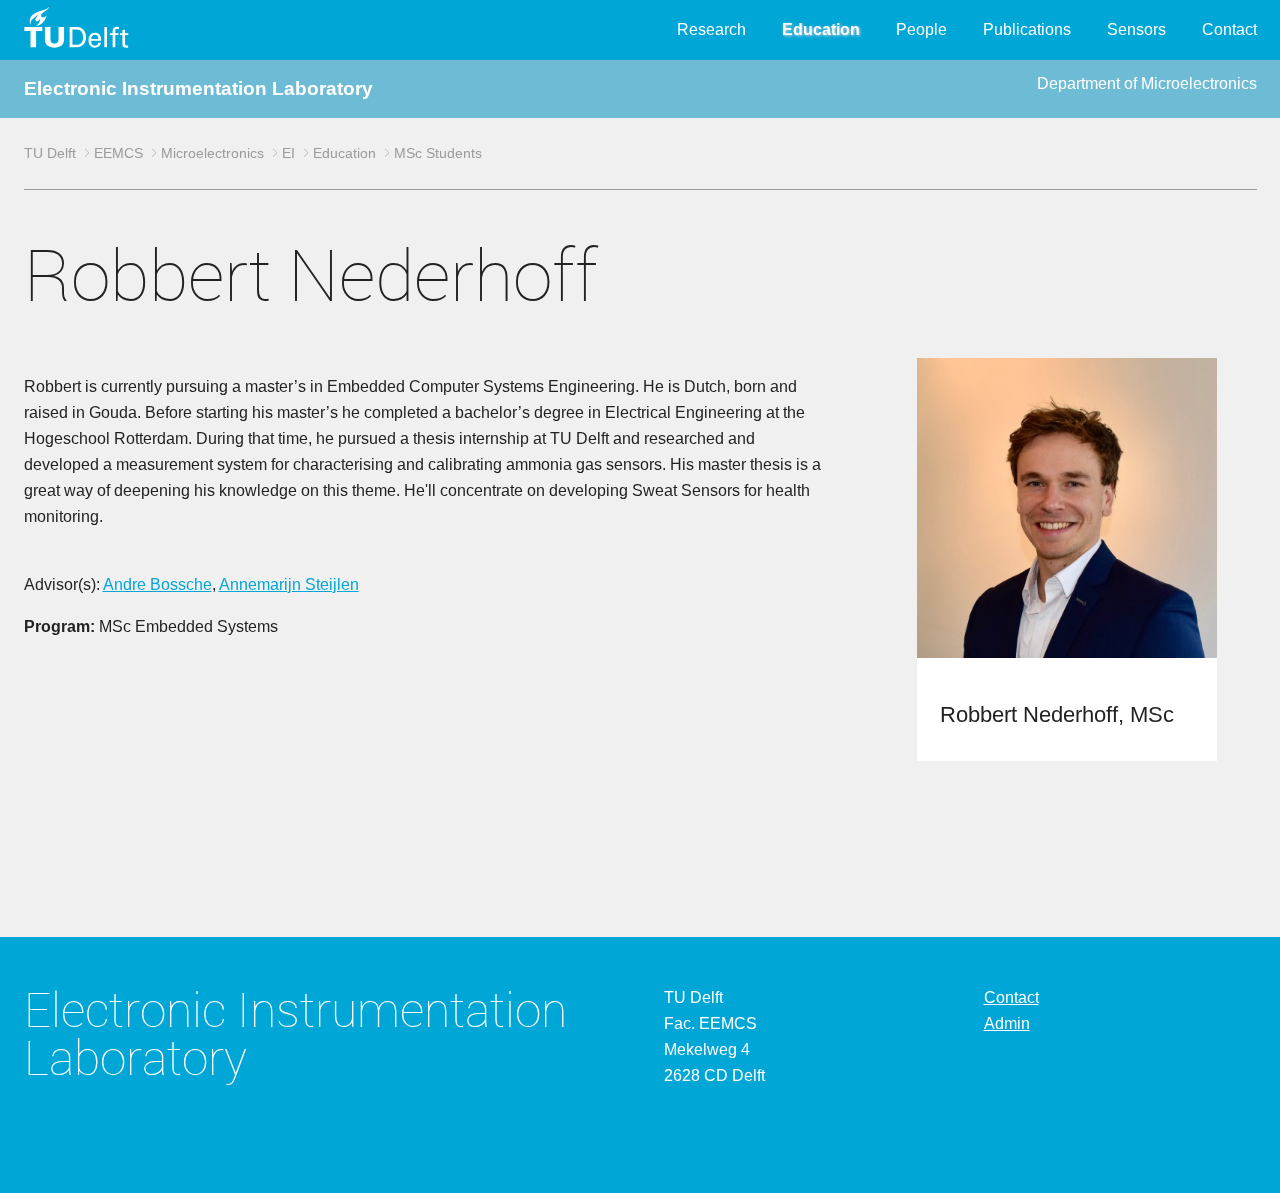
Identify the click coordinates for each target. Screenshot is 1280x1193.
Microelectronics (212, 153)
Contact (1229, 29)
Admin (1007, 1023)
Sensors (1136, 29)
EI (288, 153)
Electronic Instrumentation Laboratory (198, 88)
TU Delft (50, 153)
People (921, 29)
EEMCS (118, 153)
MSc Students (438, 153)
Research (711, 29)
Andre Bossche (157, 584)
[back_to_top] (1238, 1150)
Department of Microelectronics (1147, 83)
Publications (1027, 29)
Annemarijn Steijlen (289, 584)
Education (821, 29)
